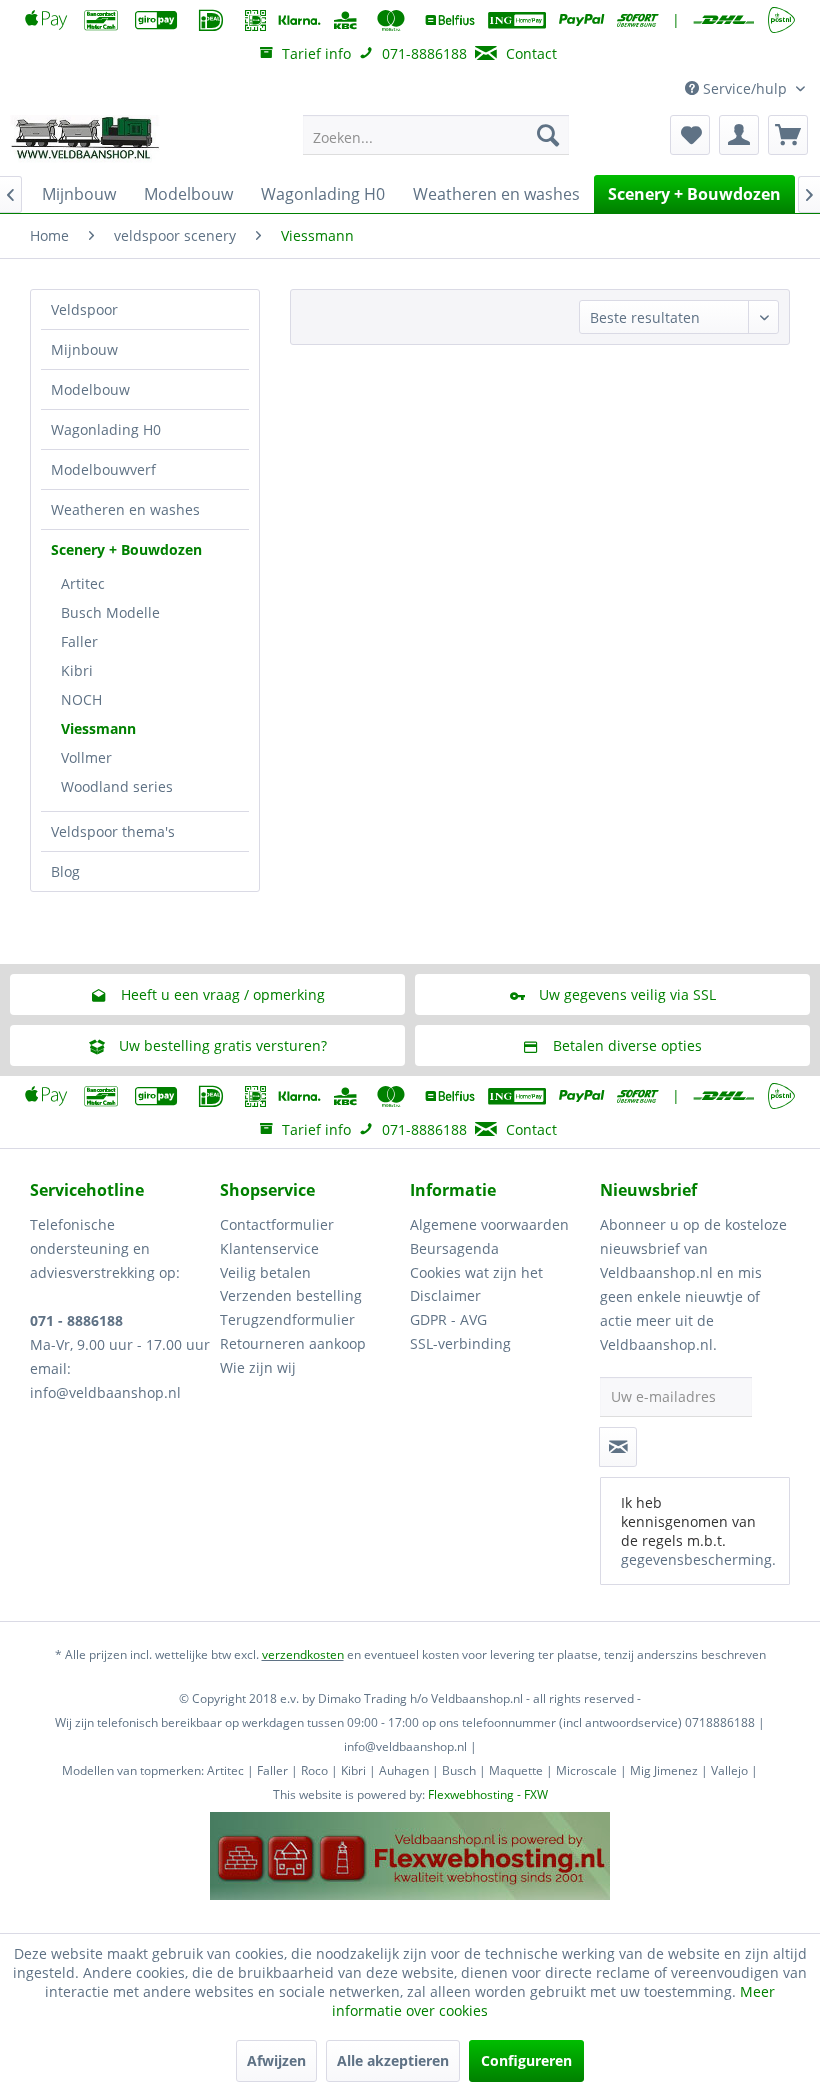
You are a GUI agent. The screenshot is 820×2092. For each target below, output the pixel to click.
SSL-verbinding (460, 1343)
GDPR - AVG (448, 1319)
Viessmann (98, 728)
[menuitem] (436, 135)
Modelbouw (90, 389)
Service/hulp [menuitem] (745, 88)
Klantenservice (269, 1248)
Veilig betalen (265, 1272)
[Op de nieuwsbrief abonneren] (618, 1447)
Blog (65, 871)
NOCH (81, 699)
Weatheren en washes (125, 509)
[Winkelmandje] (788, 135)
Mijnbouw (84, 349)
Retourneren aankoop (293, 1343)
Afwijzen (276, 2060)
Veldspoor (84, 309)
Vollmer (86, 757)
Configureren (526, 2060)
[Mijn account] (739, 135)
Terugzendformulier (287, 1319)
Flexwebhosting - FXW (488, 1794)
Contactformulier (277, 1224)
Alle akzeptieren (393, 2060)
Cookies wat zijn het (476, 1272)
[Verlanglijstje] (690, 135)
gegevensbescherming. (698, 1559)
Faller (79, 641)
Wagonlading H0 (106, 429)
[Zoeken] (548, 135)
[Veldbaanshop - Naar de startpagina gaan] (86, 140)
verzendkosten (303, 1654)
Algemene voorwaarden (489, 1224)
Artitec (83, 583)
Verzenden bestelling (291, 1295)
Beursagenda (454, 1248)
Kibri (77, 670)
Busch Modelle (110, 612)
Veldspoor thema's (113, 831)
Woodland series (117, 786)
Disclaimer (445, 1295)
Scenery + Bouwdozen (126, 549)
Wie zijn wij (258, 1367)
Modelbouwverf (103, 469)
